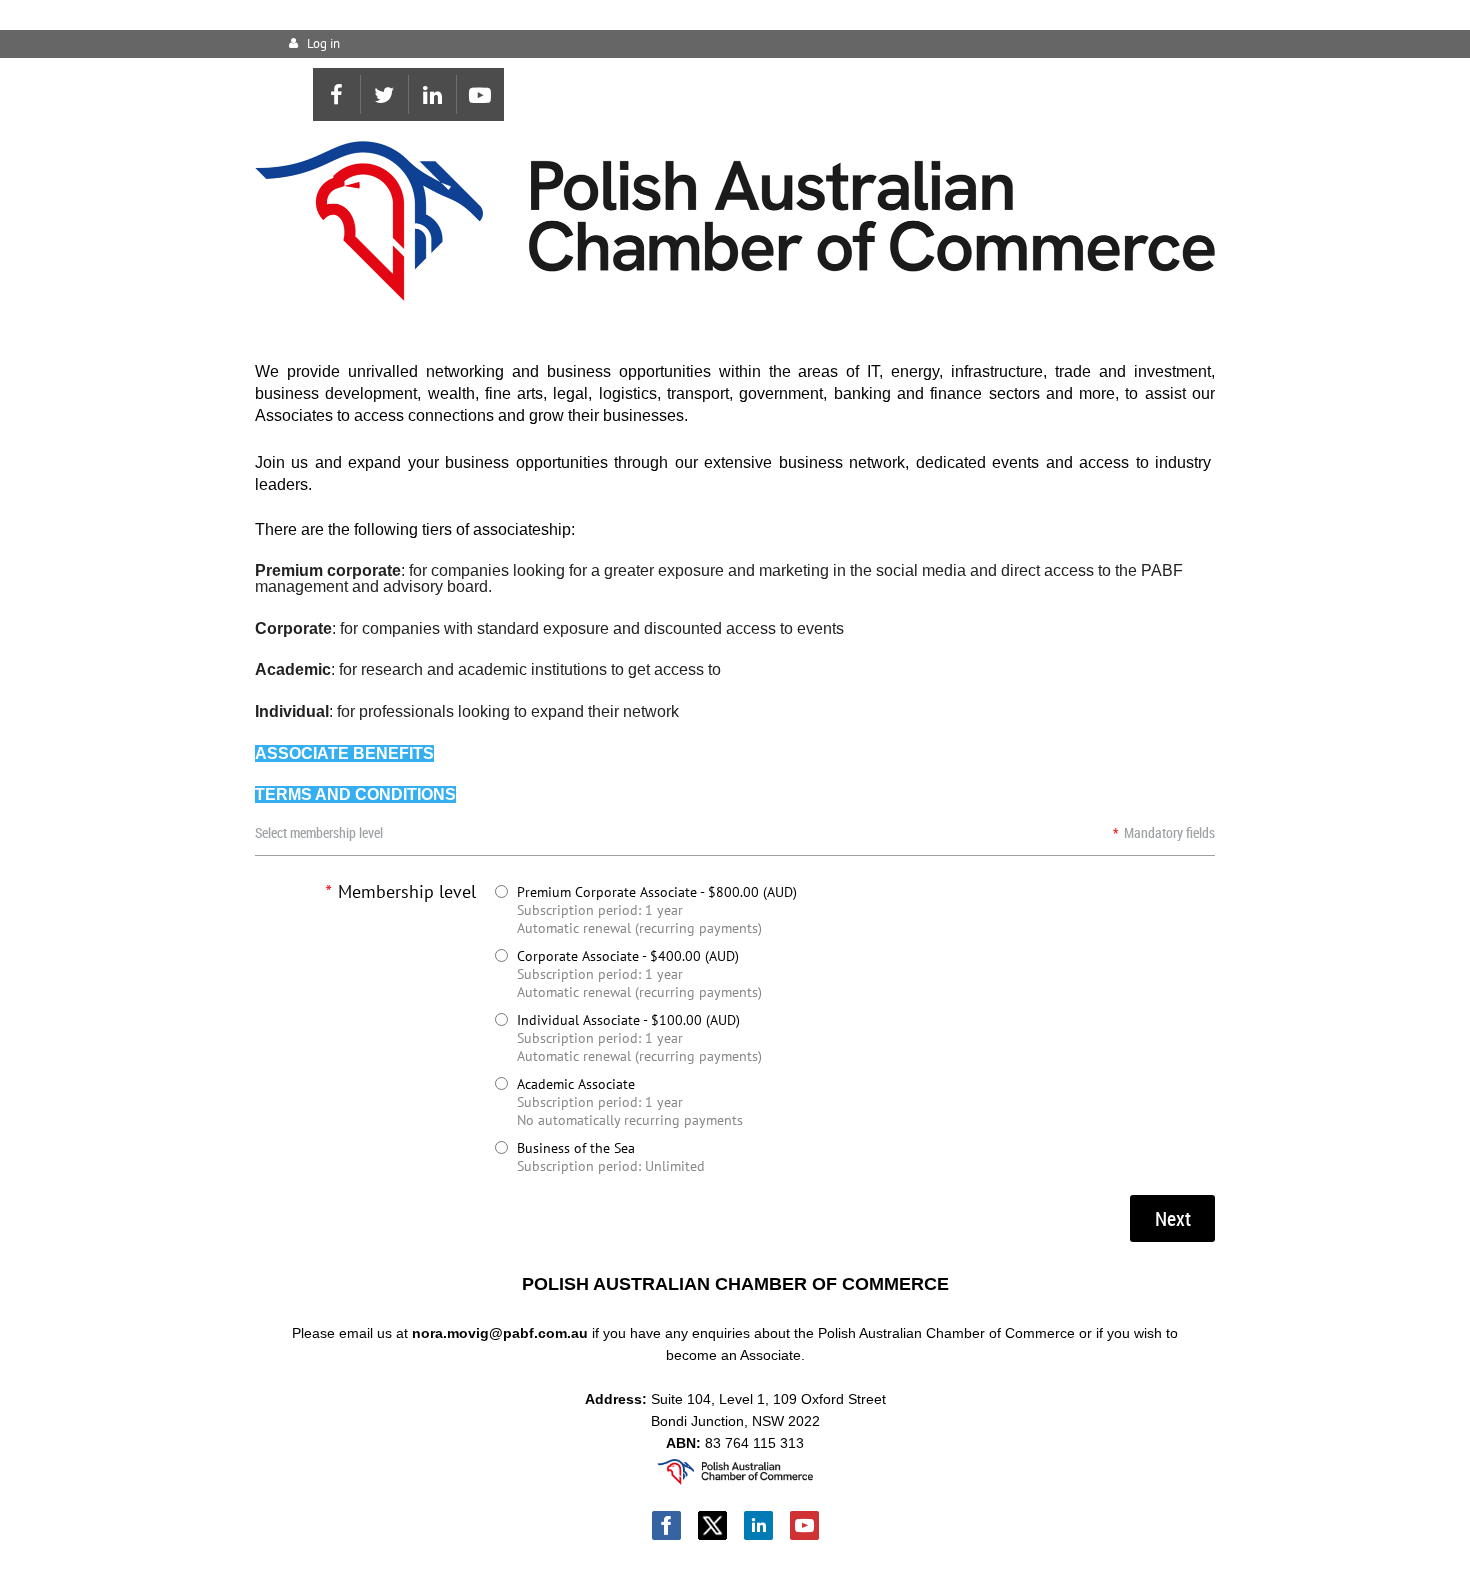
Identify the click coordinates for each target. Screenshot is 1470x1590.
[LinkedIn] (432, 94)
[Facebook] (336, 94)
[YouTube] (480, 94)
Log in (323, 43)
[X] (384, 94)
